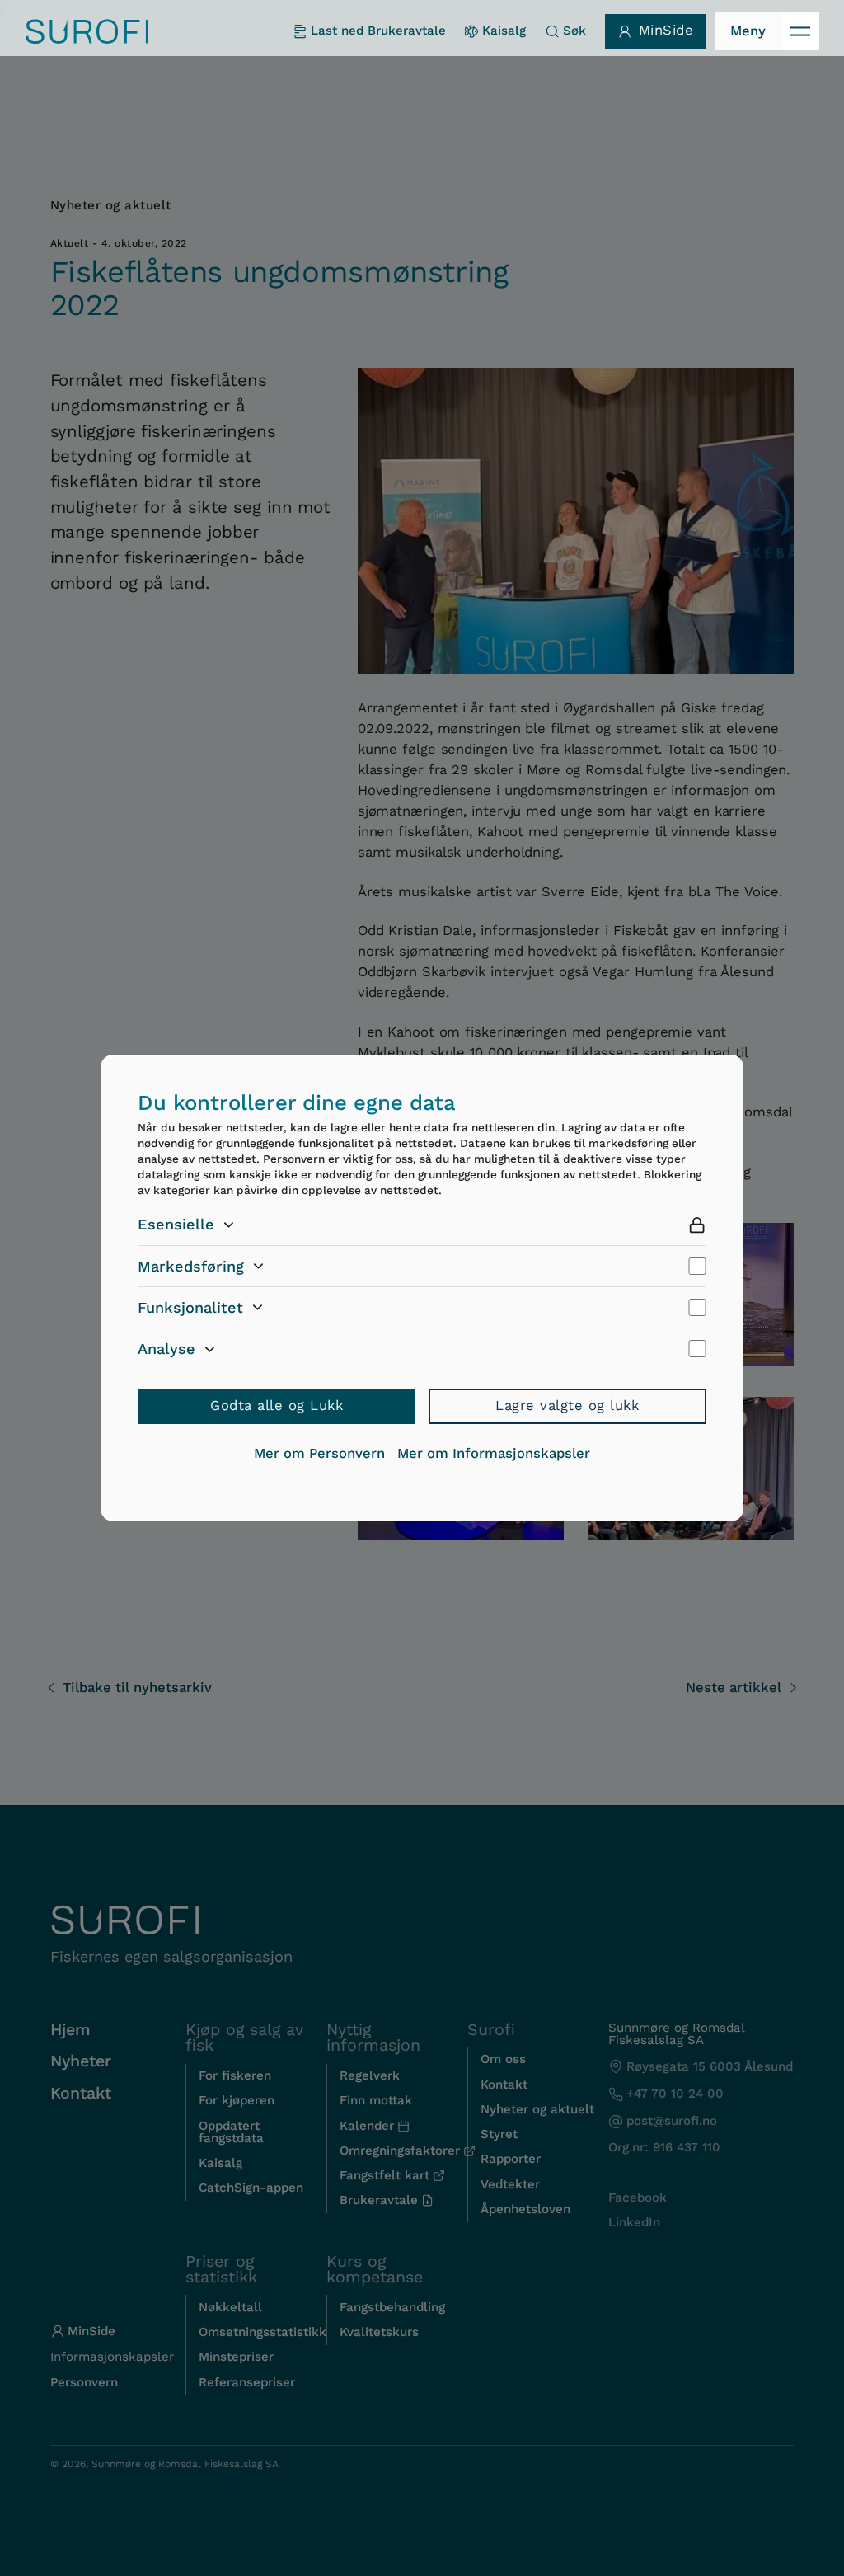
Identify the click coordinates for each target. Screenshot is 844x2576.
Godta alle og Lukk (277, 1406)
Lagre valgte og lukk (567, 1406)
